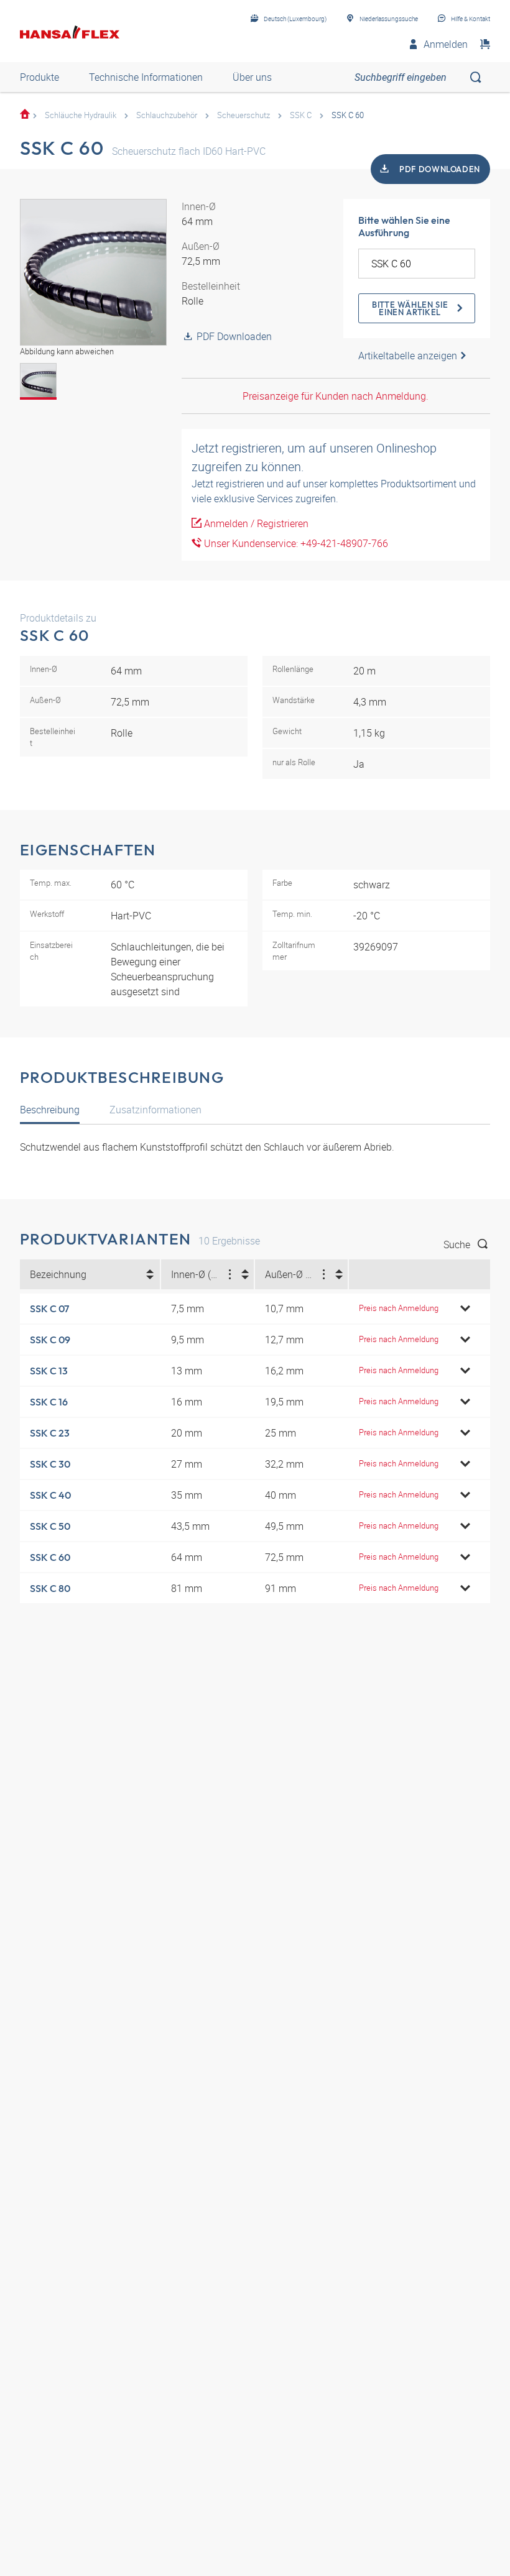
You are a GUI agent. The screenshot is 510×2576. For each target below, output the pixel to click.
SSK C (301, 115)
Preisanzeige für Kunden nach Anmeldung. (336, 396)
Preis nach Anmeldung (399, 1308)
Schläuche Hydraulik (81, 115)
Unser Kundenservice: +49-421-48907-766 (295, 543)
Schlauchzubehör (167, 115)
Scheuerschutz (243, 115)
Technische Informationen (146, 77)
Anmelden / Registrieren (255, 523)
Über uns (252, 77)
